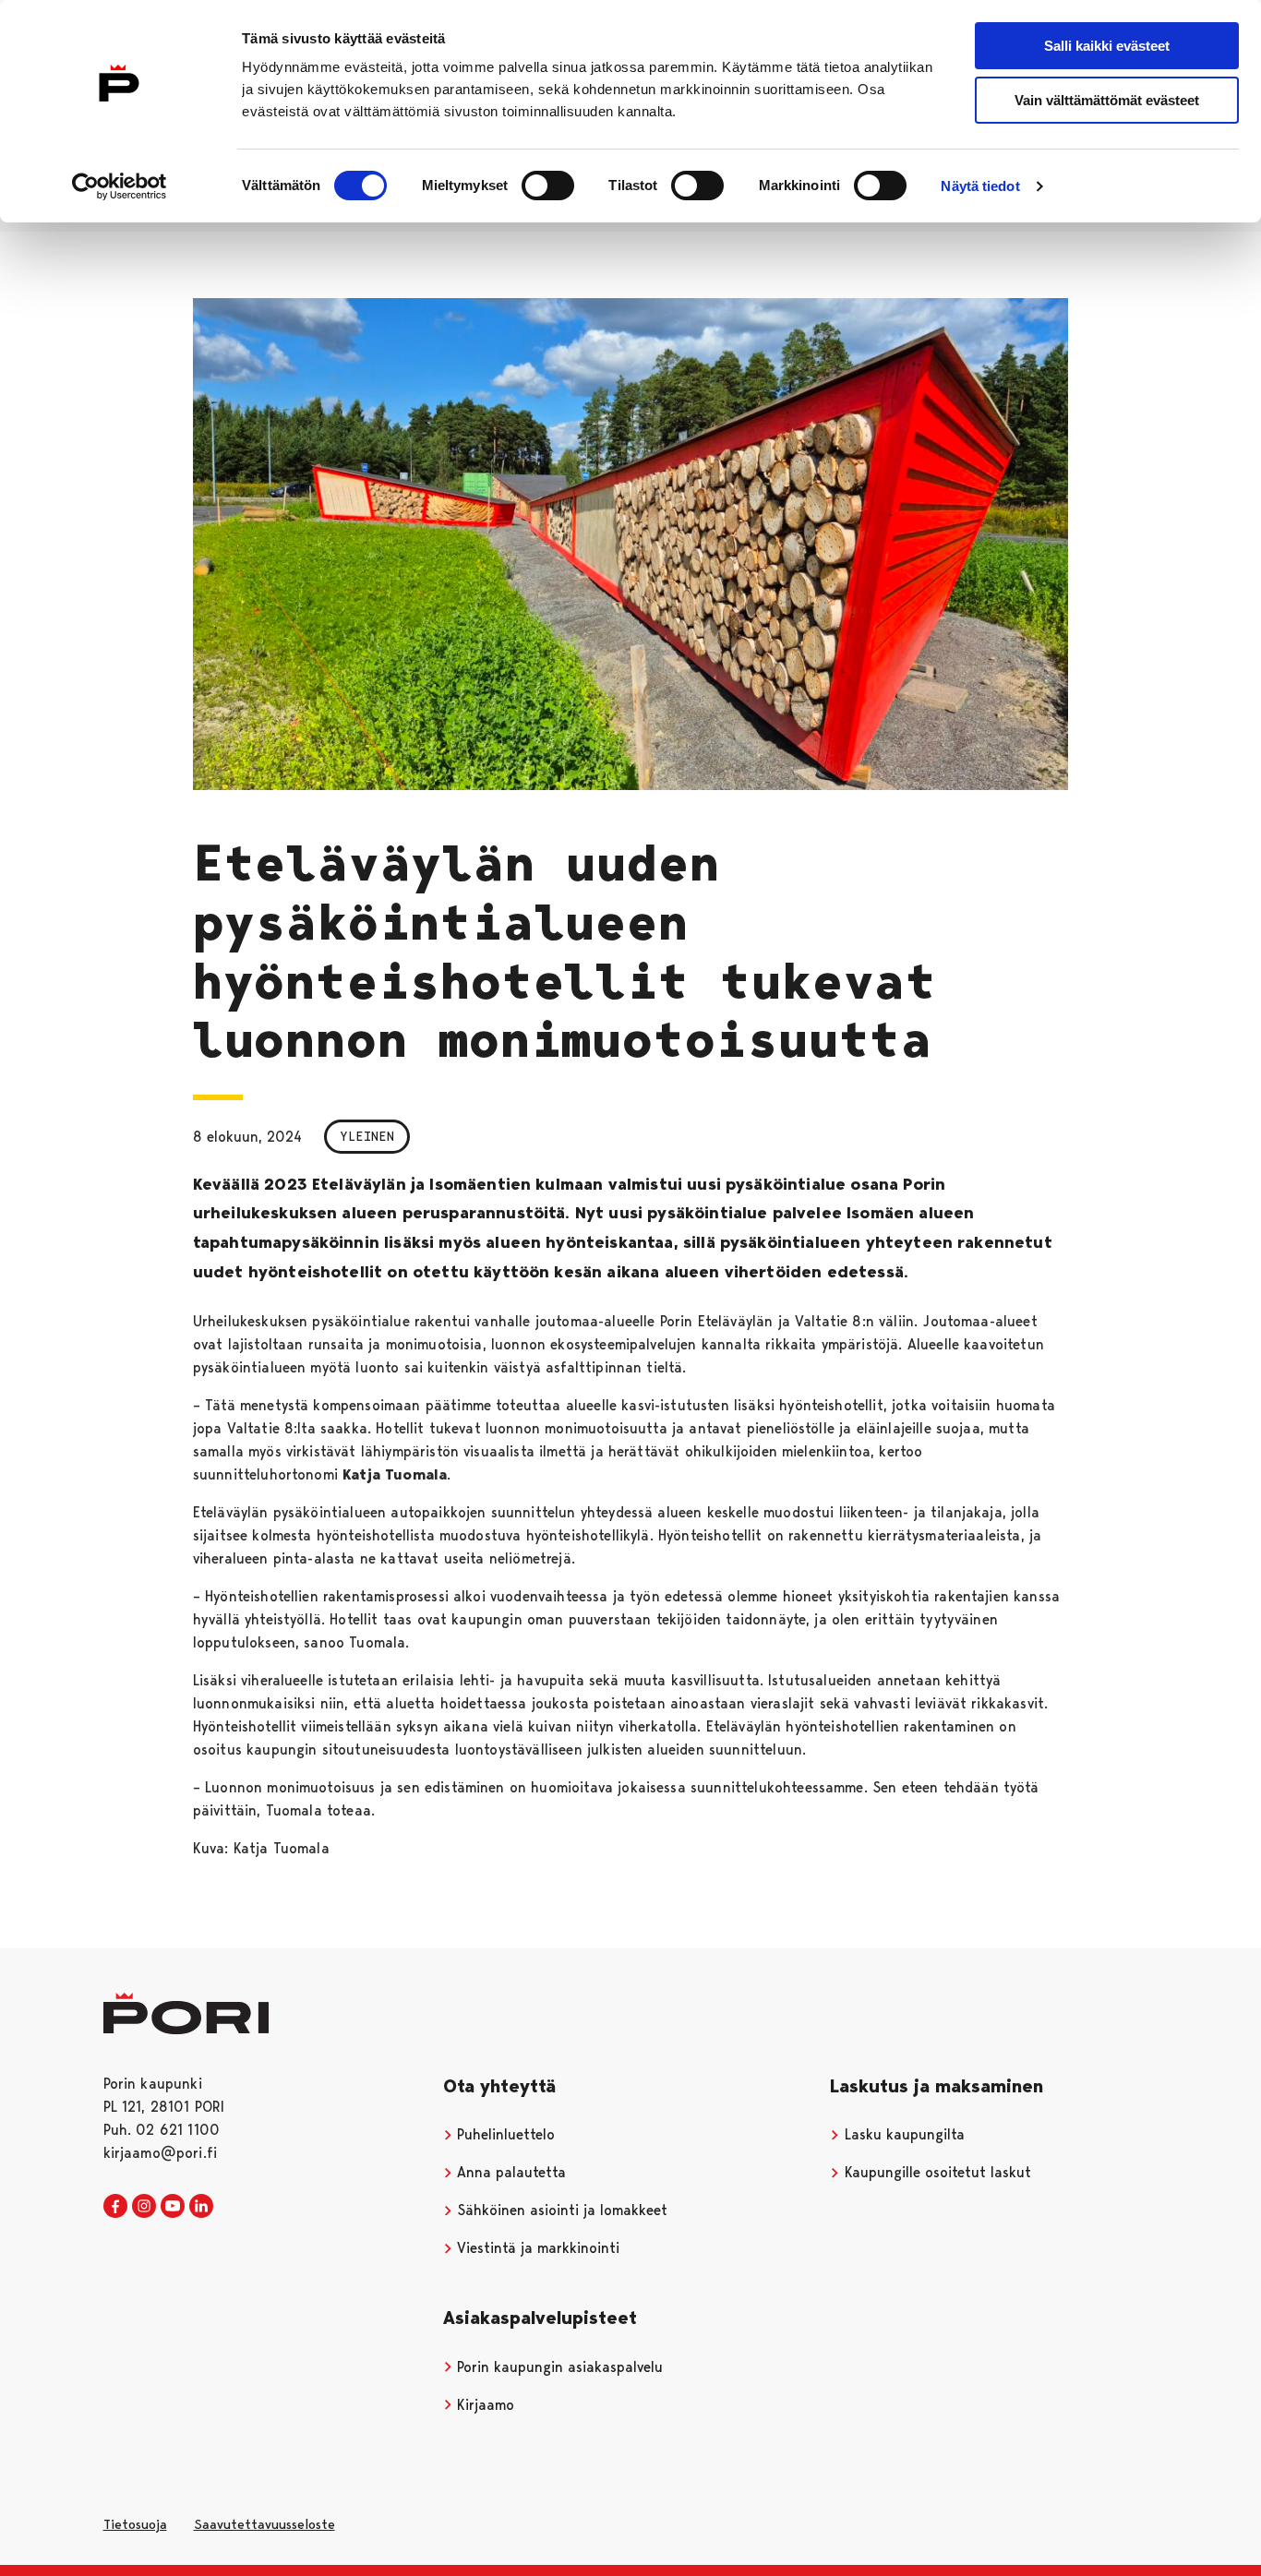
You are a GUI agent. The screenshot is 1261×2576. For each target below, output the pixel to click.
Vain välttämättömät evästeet (1107, 100)
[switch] (548, 186)
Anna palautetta (509, 2172)
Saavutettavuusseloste (264, 2524)
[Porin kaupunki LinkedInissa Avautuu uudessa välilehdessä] (201, 2207)
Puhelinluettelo (504, 2134)
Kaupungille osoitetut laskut (936, 2172)
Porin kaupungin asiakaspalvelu (558, 2367)
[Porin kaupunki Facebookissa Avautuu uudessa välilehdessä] (115, 2207)
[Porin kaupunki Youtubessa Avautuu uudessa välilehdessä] (173, 2207)
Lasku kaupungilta (902, 2134)
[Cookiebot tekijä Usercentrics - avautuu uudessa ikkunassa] (120, 186)
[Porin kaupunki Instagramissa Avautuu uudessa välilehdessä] (144, 2207)
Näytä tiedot (980, 186)
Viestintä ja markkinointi (536, 2248)
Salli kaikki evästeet (1107, 46)
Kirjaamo (483, 2405)
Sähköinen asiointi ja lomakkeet (560, 2210)
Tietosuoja (135, 2524)
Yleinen (367, 1136)
